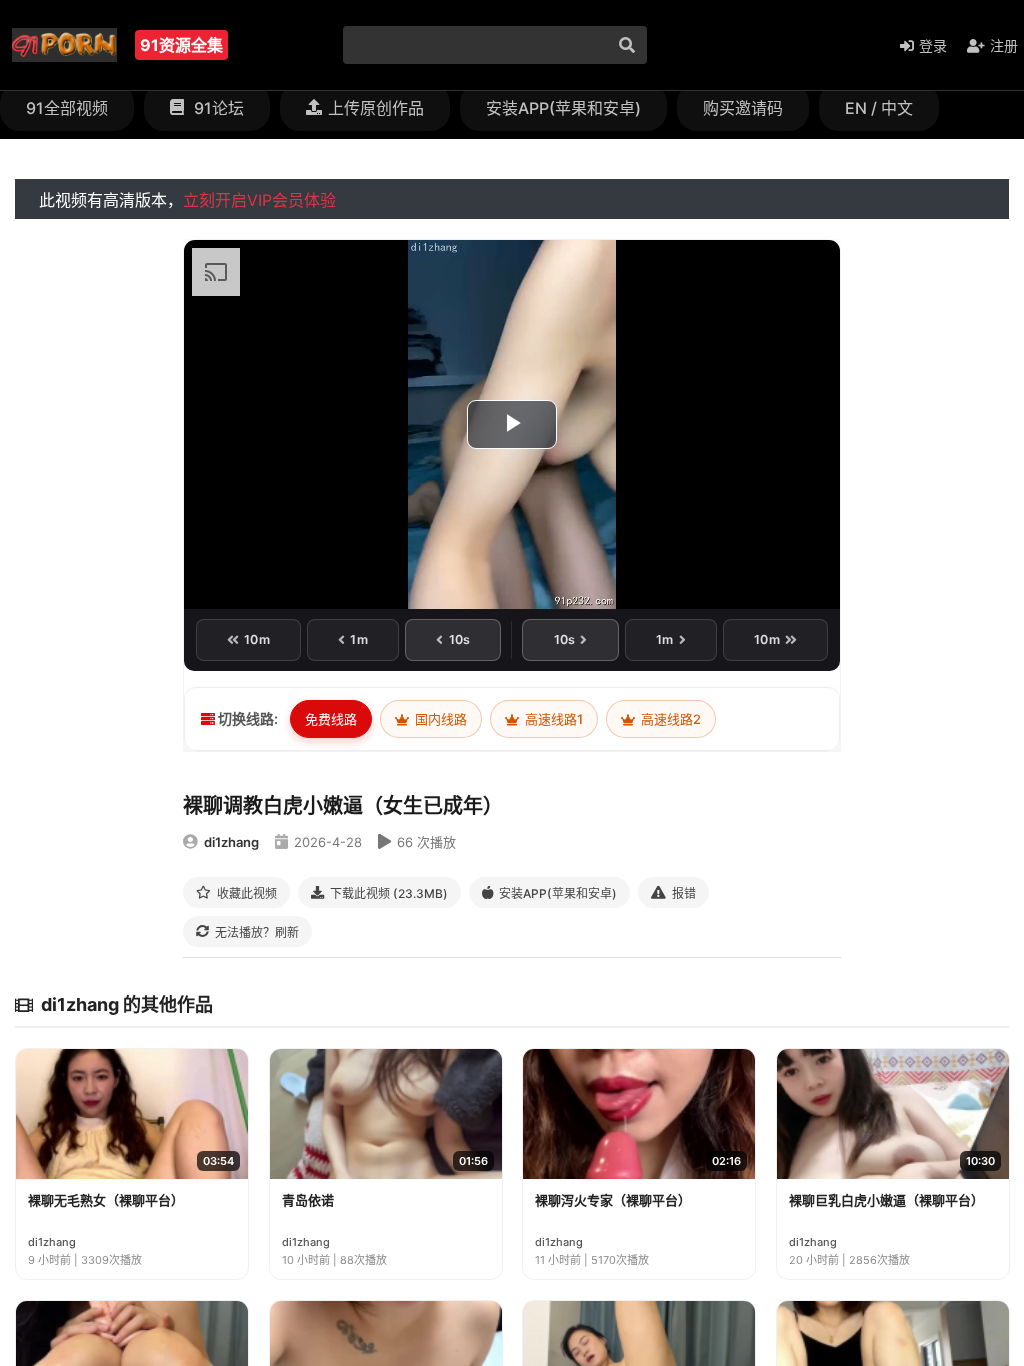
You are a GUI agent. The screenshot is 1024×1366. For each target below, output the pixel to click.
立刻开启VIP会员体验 (259, 200)
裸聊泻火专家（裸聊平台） (613, 1200)
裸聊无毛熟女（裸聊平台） (106, 1200)
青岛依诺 (308, 1200)
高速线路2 (669, 719)
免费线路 (331, 719)
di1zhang (231, 842)
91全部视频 (67, 108)
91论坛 (217, 108)
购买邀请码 (743, 108)
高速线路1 (552, 719)
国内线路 (439, 719)
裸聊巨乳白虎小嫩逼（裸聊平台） (886, 1200)
